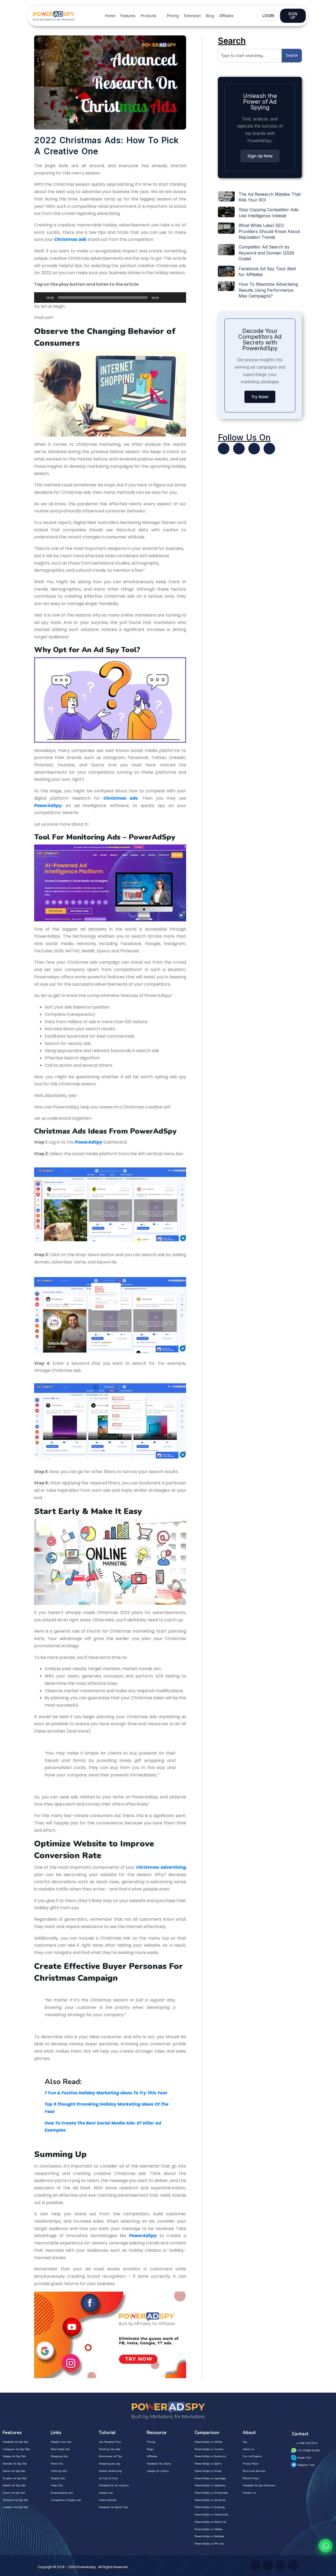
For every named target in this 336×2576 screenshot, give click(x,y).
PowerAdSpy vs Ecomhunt (210, 2456)
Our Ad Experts (252, 2456)
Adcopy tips (106, 2493)
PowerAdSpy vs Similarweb (211, 2493)
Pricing (173, 16)
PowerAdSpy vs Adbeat (209, 2529)
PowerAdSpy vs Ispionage (210, 2478)
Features (128, 16)
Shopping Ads (59, 2456)
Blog (210, 16)
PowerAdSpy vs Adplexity (210, 2485)
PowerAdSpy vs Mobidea (209, 2536)
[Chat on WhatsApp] (325, 2546)
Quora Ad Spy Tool (14, 2493)
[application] (110, 298)
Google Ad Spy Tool (14, 2456)
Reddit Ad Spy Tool (14, 2485)
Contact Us (249, 2493)
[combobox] (250, 56)
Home (110, 16)
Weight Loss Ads (61, 2442)
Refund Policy (251, 2478)
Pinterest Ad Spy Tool (15, 2500)
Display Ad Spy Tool (15, 2478)
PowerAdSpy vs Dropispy (210, 2507)
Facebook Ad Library (159, 2464)
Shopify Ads (58, 2478)
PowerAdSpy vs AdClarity (210, 2500)
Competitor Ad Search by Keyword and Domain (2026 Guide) (266, 253)
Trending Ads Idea (110, 2449)
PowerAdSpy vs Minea (208, 2471)
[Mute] (165, 298)
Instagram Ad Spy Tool (16, 2449)
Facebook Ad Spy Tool (15, 2442)
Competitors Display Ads (66, 2500)
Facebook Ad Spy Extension (259, 2485)
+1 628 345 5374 (306, 2443)
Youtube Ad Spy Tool (15, 2464)
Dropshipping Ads (62, 2493)
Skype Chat (304, 2458)
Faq (245, 2442)
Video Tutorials (108, 2500)
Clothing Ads (59, 2471)
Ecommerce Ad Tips (110, 2456)
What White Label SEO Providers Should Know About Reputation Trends (269, 231)
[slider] (176, 297)
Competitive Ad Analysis (114, 2485)
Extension (192, 16)
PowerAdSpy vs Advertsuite (211, 2515)
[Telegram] (269, 449)
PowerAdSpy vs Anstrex (209, 2449)
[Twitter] (224, 449)
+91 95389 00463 (309, 2451)
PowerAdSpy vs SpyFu (208, 2464)
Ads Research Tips (110, 2442)
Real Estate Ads (60, 2449)
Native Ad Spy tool (14, 2471)
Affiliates (226, 16)
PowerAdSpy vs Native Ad (210, 2522)
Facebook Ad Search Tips (113, 2507)
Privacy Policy (251, 2464)
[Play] (41, 298)
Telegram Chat (306, 2465)
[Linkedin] (254, 449)
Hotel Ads (57, 2485)
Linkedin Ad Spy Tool (15, 2507)
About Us (248, 2449)
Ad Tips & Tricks (108, 2478)
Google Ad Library (158, 2471)
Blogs (150, 2449)
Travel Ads (57, 2464)
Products (148, 16)
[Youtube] (239, 449)
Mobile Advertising (110, 2471)
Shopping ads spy (109, 2464)
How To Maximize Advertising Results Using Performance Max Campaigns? (268, 290)
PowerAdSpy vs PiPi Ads (209, 2544)
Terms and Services (254, 2471)
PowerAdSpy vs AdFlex (208, 2442)
